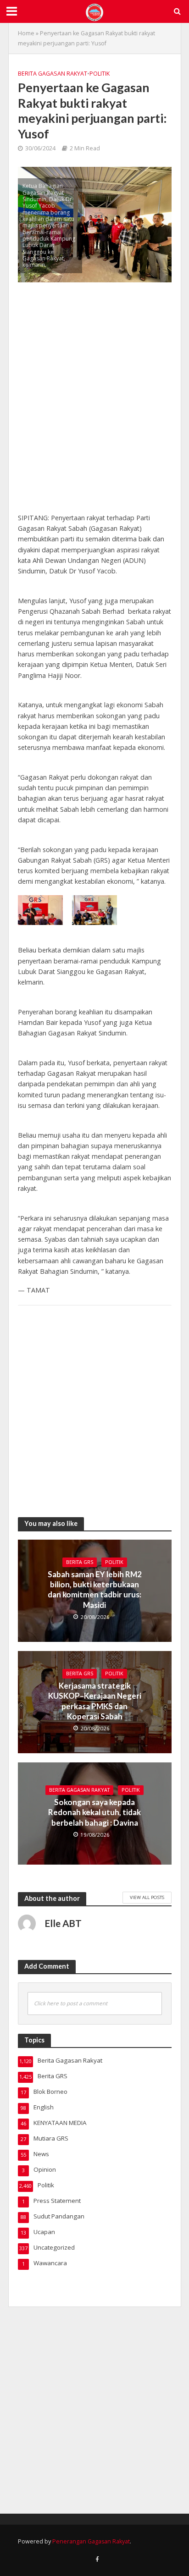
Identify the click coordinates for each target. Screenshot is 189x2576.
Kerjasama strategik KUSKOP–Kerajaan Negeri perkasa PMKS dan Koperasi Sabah (95, 1701)
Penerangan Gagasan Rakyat (91, 2541)
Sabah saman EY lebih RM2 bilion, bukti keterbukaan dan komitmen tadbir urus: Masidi (95, 1590)
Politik (100, 74)
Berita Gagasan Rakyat (53, 74)
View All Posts (147, 1897)
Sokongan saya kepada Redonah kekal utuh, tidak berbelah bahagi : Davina (94, 1812)
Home (26, 33)
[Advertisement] (94, 402)
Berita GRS (80, 1562)
